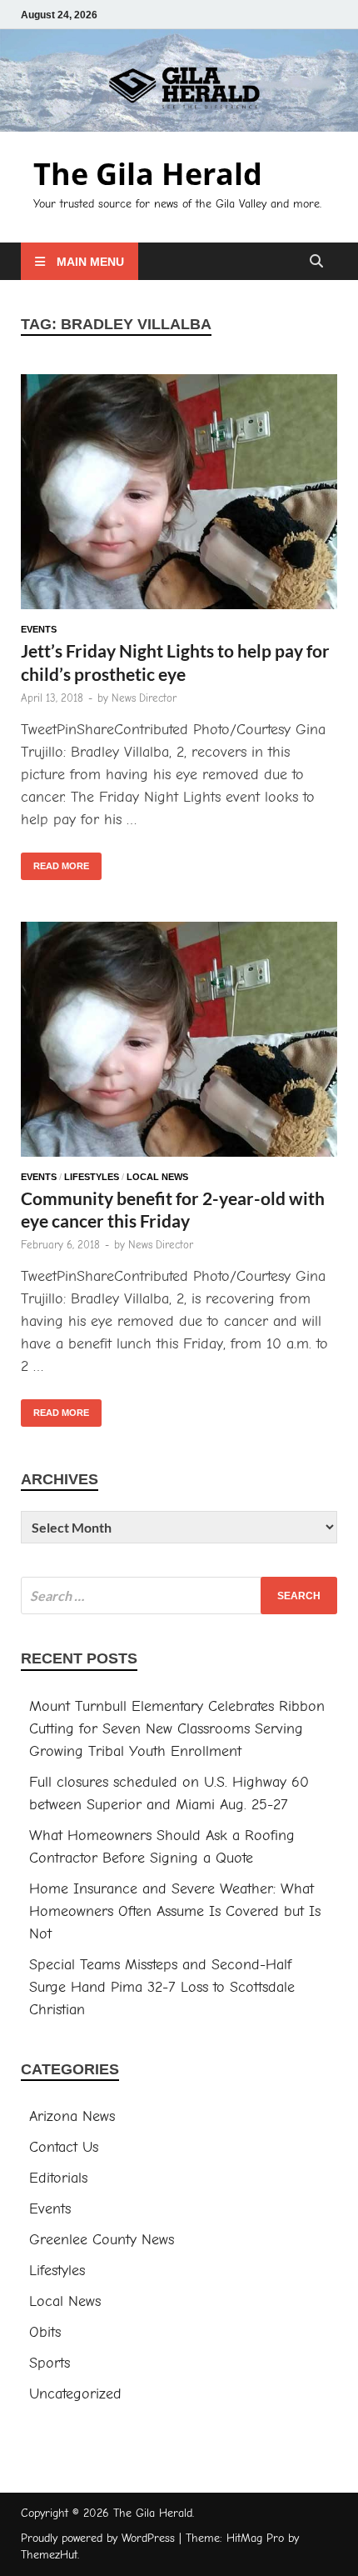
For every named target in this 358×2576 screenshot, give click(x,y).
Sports (50, 2363)
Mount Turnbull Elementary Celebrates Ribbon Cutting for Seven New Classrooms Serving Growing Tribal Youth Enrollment (177, 1729)
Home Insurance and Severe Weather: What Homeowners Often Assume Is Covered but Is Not (175, 1911)
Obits (45, 2332)
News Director (144, 698)
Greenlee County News (102, 2240)
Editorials (58, 2178)
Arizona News (72, 2116)
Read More (55, 862)
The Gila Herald (148, 174)
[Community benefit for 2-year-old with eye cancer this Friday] (179, 1043)
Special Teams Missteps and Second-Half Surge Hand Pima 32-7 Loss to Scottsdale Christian (162, 1987)
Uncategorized (75, 2394)
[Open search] (316, 262)
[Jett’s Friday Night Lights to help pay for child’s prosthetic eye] (179, 495)
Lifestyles (92, 1177)
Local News (157, 1177)
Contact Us (64, 2147)
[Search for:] (179, 1596)
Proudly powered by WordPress (98, 2538)
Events (39, 629)
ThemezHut (49, 2555)
